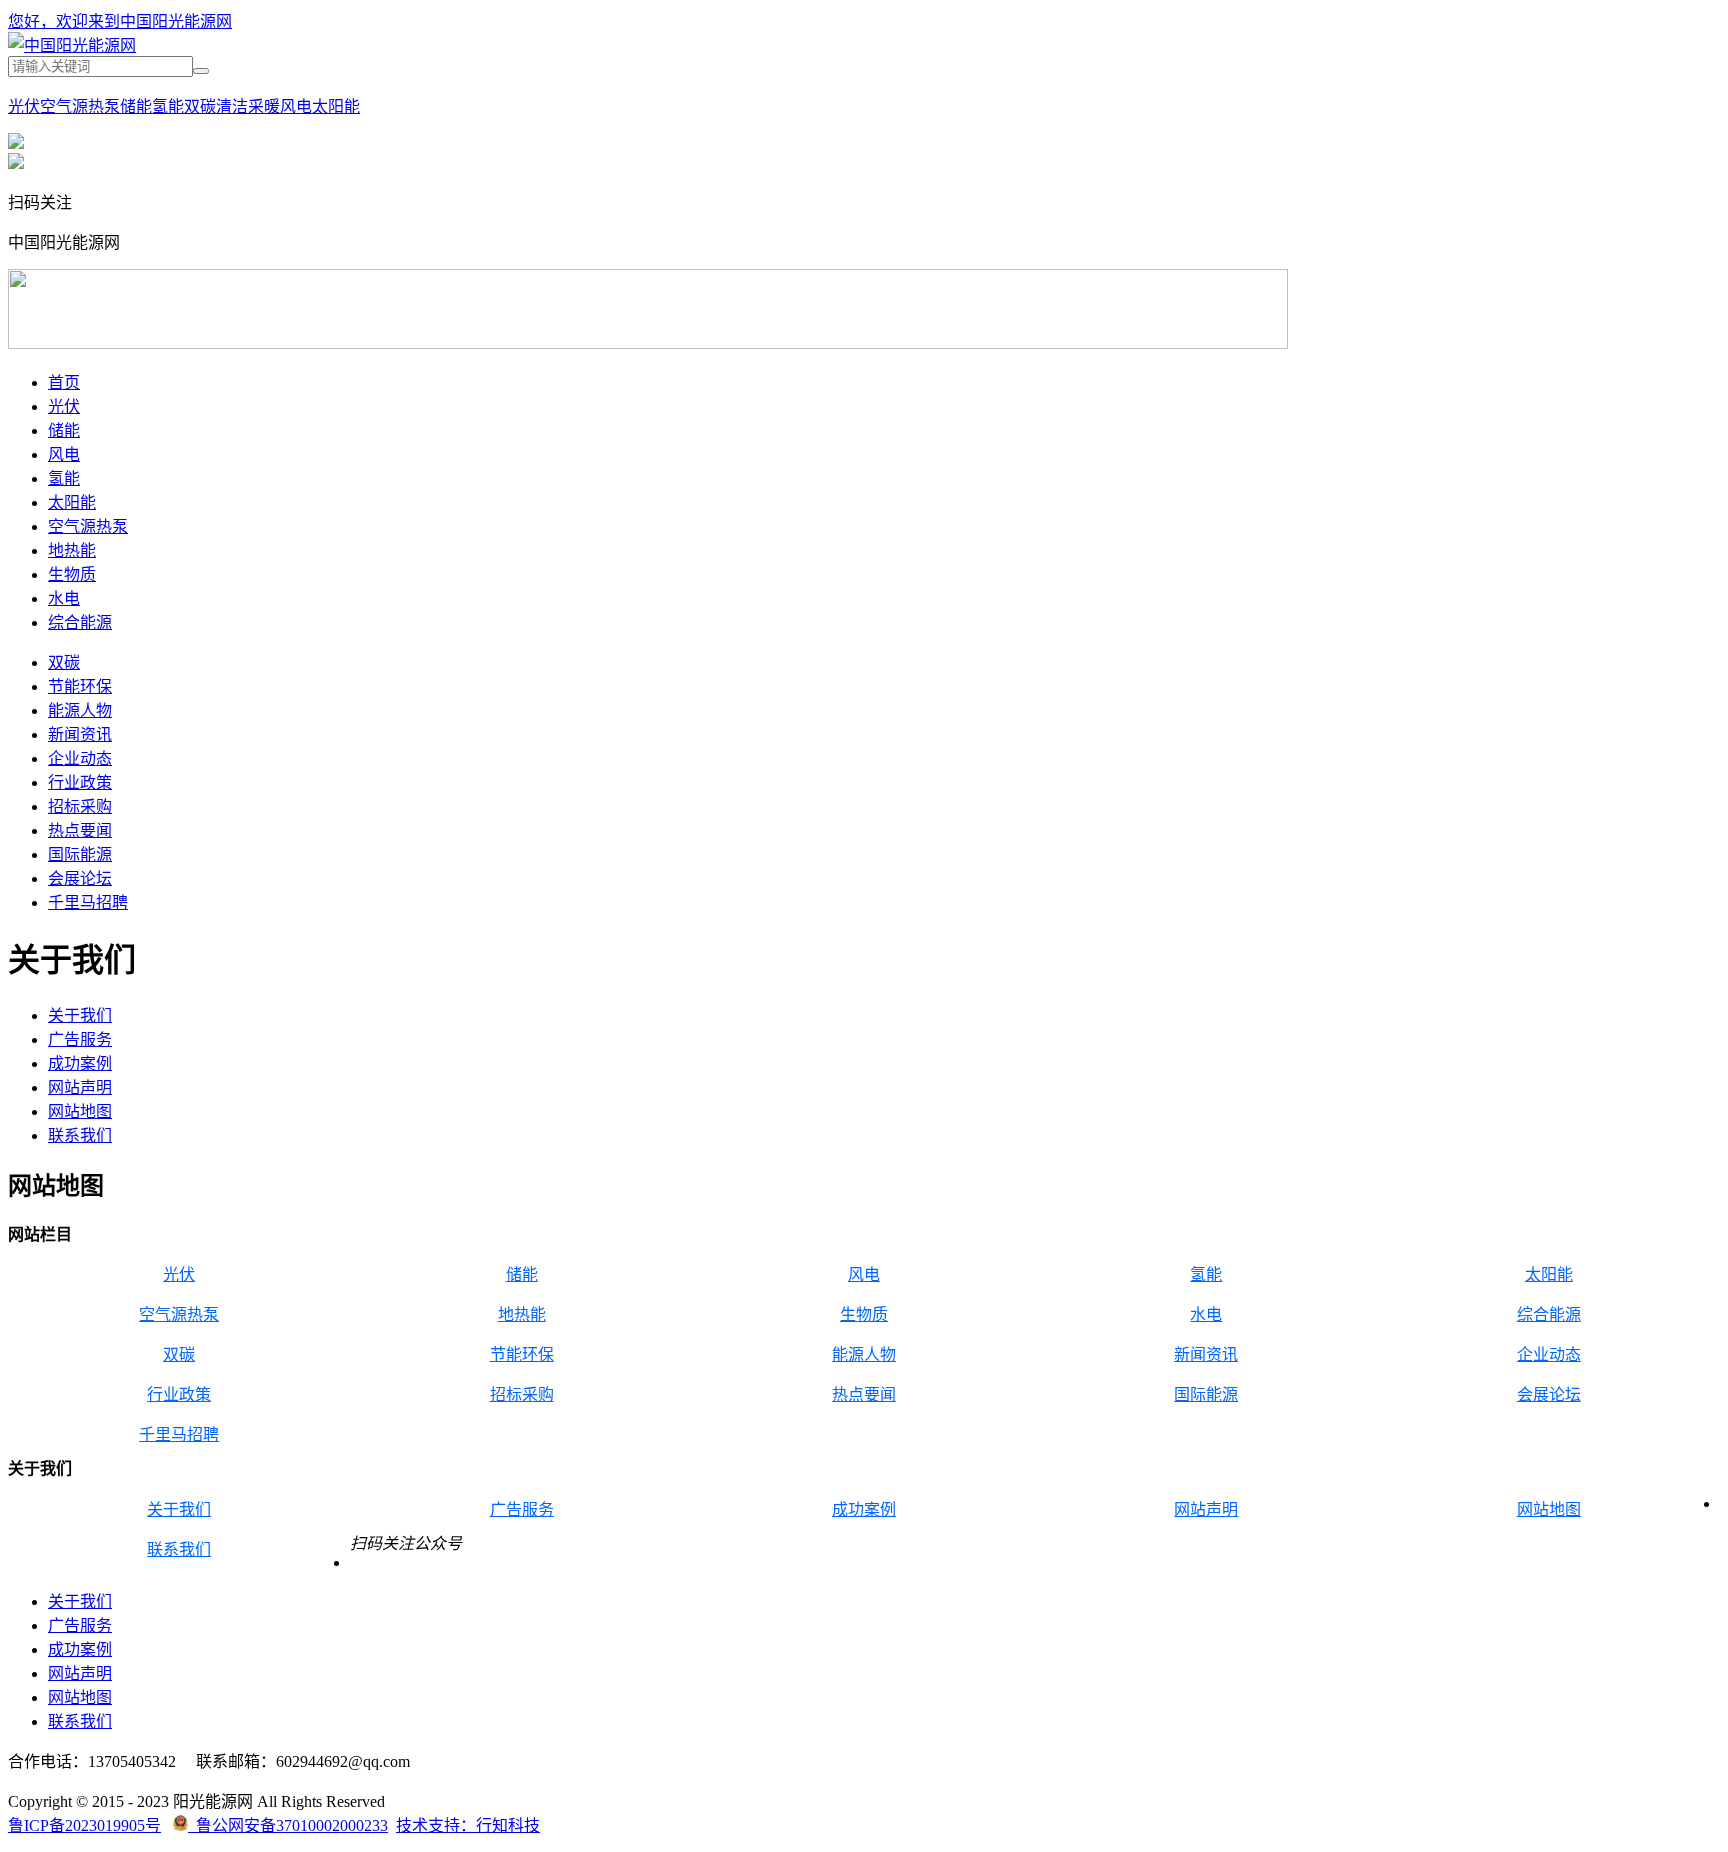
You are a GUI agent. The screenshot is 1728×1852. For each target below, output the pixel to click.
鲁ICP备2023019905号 (84, 1825)
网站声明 (80, 1087)
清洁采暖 (248, 106)
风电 (296, 106)
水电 (64, 598)
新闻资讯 (80, 734)
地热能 (72, 550)
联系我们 (80, 1135)
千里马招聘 (88, 902)
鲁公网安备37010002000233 (288, 1825)
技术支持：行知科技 (468, 1825)
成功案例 (80, 1063)
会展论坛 (80, 878)
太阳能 (336, 106)
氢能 (168, 106)
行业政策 (80, 782)
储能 (136, 106)
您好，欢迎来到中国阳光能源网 (120, 21)
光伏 (24, 106)
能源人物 (80, 710)
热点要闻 (80, 830)
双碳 (200, 106)
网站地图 (80, 1111)
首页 (64, 382)
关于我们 (80, 1015)
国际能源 (80, 854)
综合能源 (80, 622)
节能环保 (80, 686)
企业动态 (80, 758)
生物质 (72, 574)
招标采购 (80, 806)
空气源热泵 (80, 106)
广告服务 (80, 1039)
